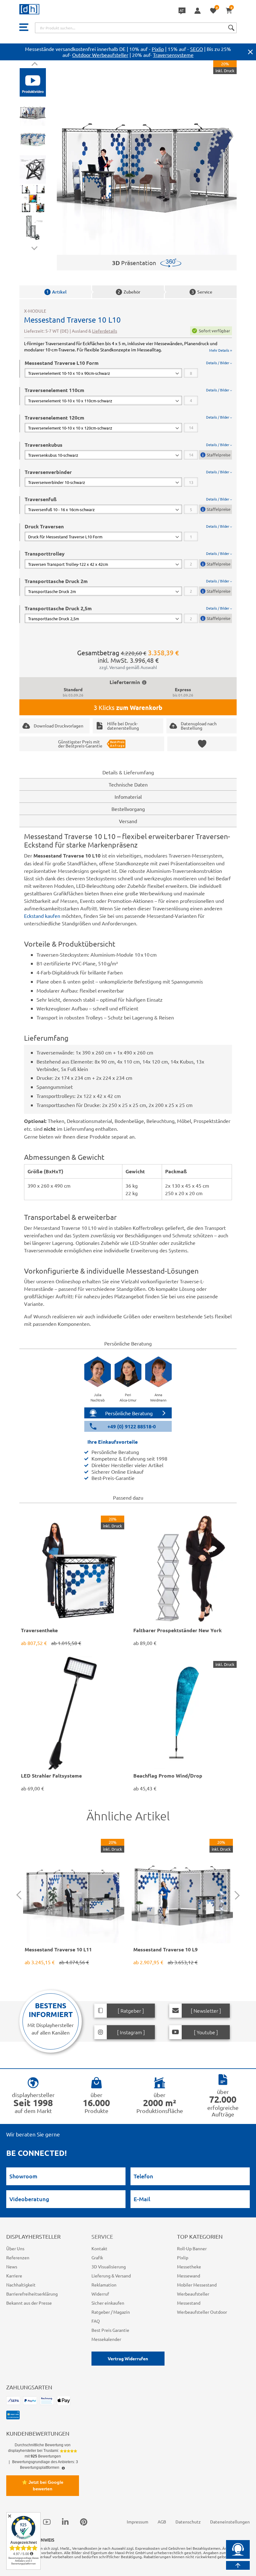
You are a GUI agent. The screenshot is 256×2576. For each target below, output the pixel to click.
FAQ (96, 2321)
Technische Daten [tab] (128, 784)
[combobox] (136, 28)
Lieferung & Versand (111, 2276)
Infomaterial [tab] (128, 797)
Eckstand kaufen (42, 916)
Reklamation (104, 2285)
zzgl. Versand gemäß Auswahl (128, 667)
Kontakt (99, 2248)
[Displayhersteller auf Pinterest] (84, 2522)
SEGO (197, 49)
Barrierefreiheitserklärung (32, 2294)
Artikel (56, 292)
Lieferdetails (105, 331)
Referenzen (18, 2257)
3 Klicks (128, 707)
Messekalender (106, 2339)
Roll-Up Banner (192, 2248)
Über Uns (15, 2248)
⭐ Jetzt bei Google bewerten (43, 2485)
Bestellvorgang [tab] (128, 809)
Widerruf (100, 2294)
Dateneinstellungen (230, 2522)
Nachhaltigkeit (21, 2285)
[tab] (128, 369)
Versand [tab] (128, 821)
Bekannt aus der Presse (29, 2303)
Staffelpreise (219, 455)
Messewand (189, 2276)
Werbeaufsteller (193, 2294)
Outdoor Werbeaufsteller (100, 55)
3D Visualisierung (109, 2267)
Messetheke (189, 2267)
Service (202, 292)
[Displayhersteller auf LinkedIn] (65, 2522)
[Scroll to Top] (238, 2565)
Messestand (189, 2303)
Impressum (138, 2522)
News (12, 2267)
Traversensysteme (173, 55)
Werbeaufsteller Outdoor (202, 2312)
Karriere (14, 2276)
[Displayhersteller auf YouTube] (47, 2522)
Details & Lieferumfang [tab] (128, 772)
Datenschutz (188, 2522)
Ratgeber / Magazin (111, 2312)
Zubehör (129, 292)
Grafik (97, 2257)
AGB (162, 2522)
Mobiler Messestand (197, 2285)
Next (34, 247)
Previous (34, 65)
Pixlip (158, 49)
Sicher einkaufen (108, 2303)
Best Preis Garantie (110, 2330)
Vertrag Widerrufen (128, 2358)
